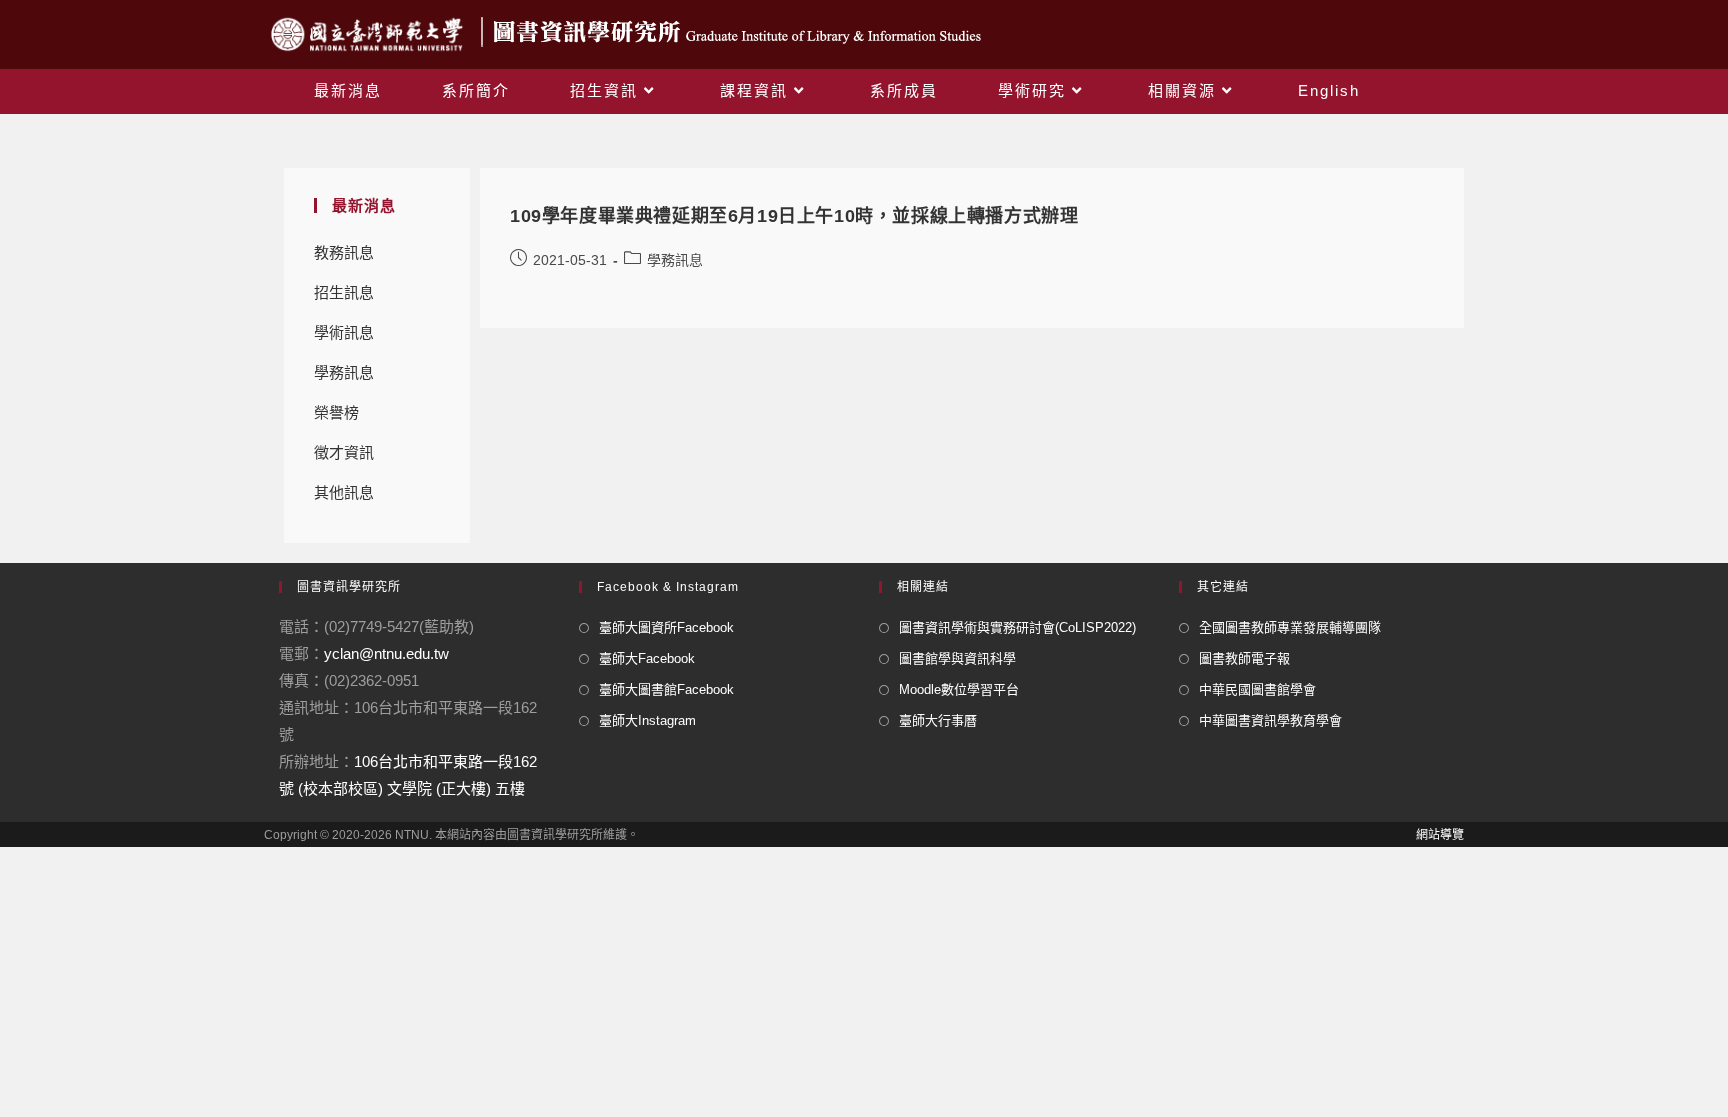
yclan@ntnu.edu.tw (386, 653)
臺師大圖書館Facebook (666, 689)
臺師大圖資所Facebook (666, 627)
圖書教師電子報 (1244, 658)
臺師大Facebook (647, 658)
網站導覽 (1440, 835)
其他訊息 (344, 492)
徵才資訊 (344, 452)
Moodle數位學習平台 (959, 689)
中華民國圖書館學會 (1257, 689)
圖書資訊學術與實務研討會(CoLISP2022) (1017, 627)
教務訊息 (344, 252)
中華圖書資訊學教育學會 (1270, 720)
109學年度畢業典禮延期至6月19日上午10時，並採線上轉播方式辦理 (794, 216)
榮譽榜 (336, 412)
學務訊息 (344, 372)
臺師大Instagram (647, 720)
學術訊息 (344, 332)
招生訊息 (344, 292)
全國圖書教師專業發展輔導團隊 (1290, 627)
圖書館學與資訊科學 (957, 658)
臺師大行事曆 (938, 720)
